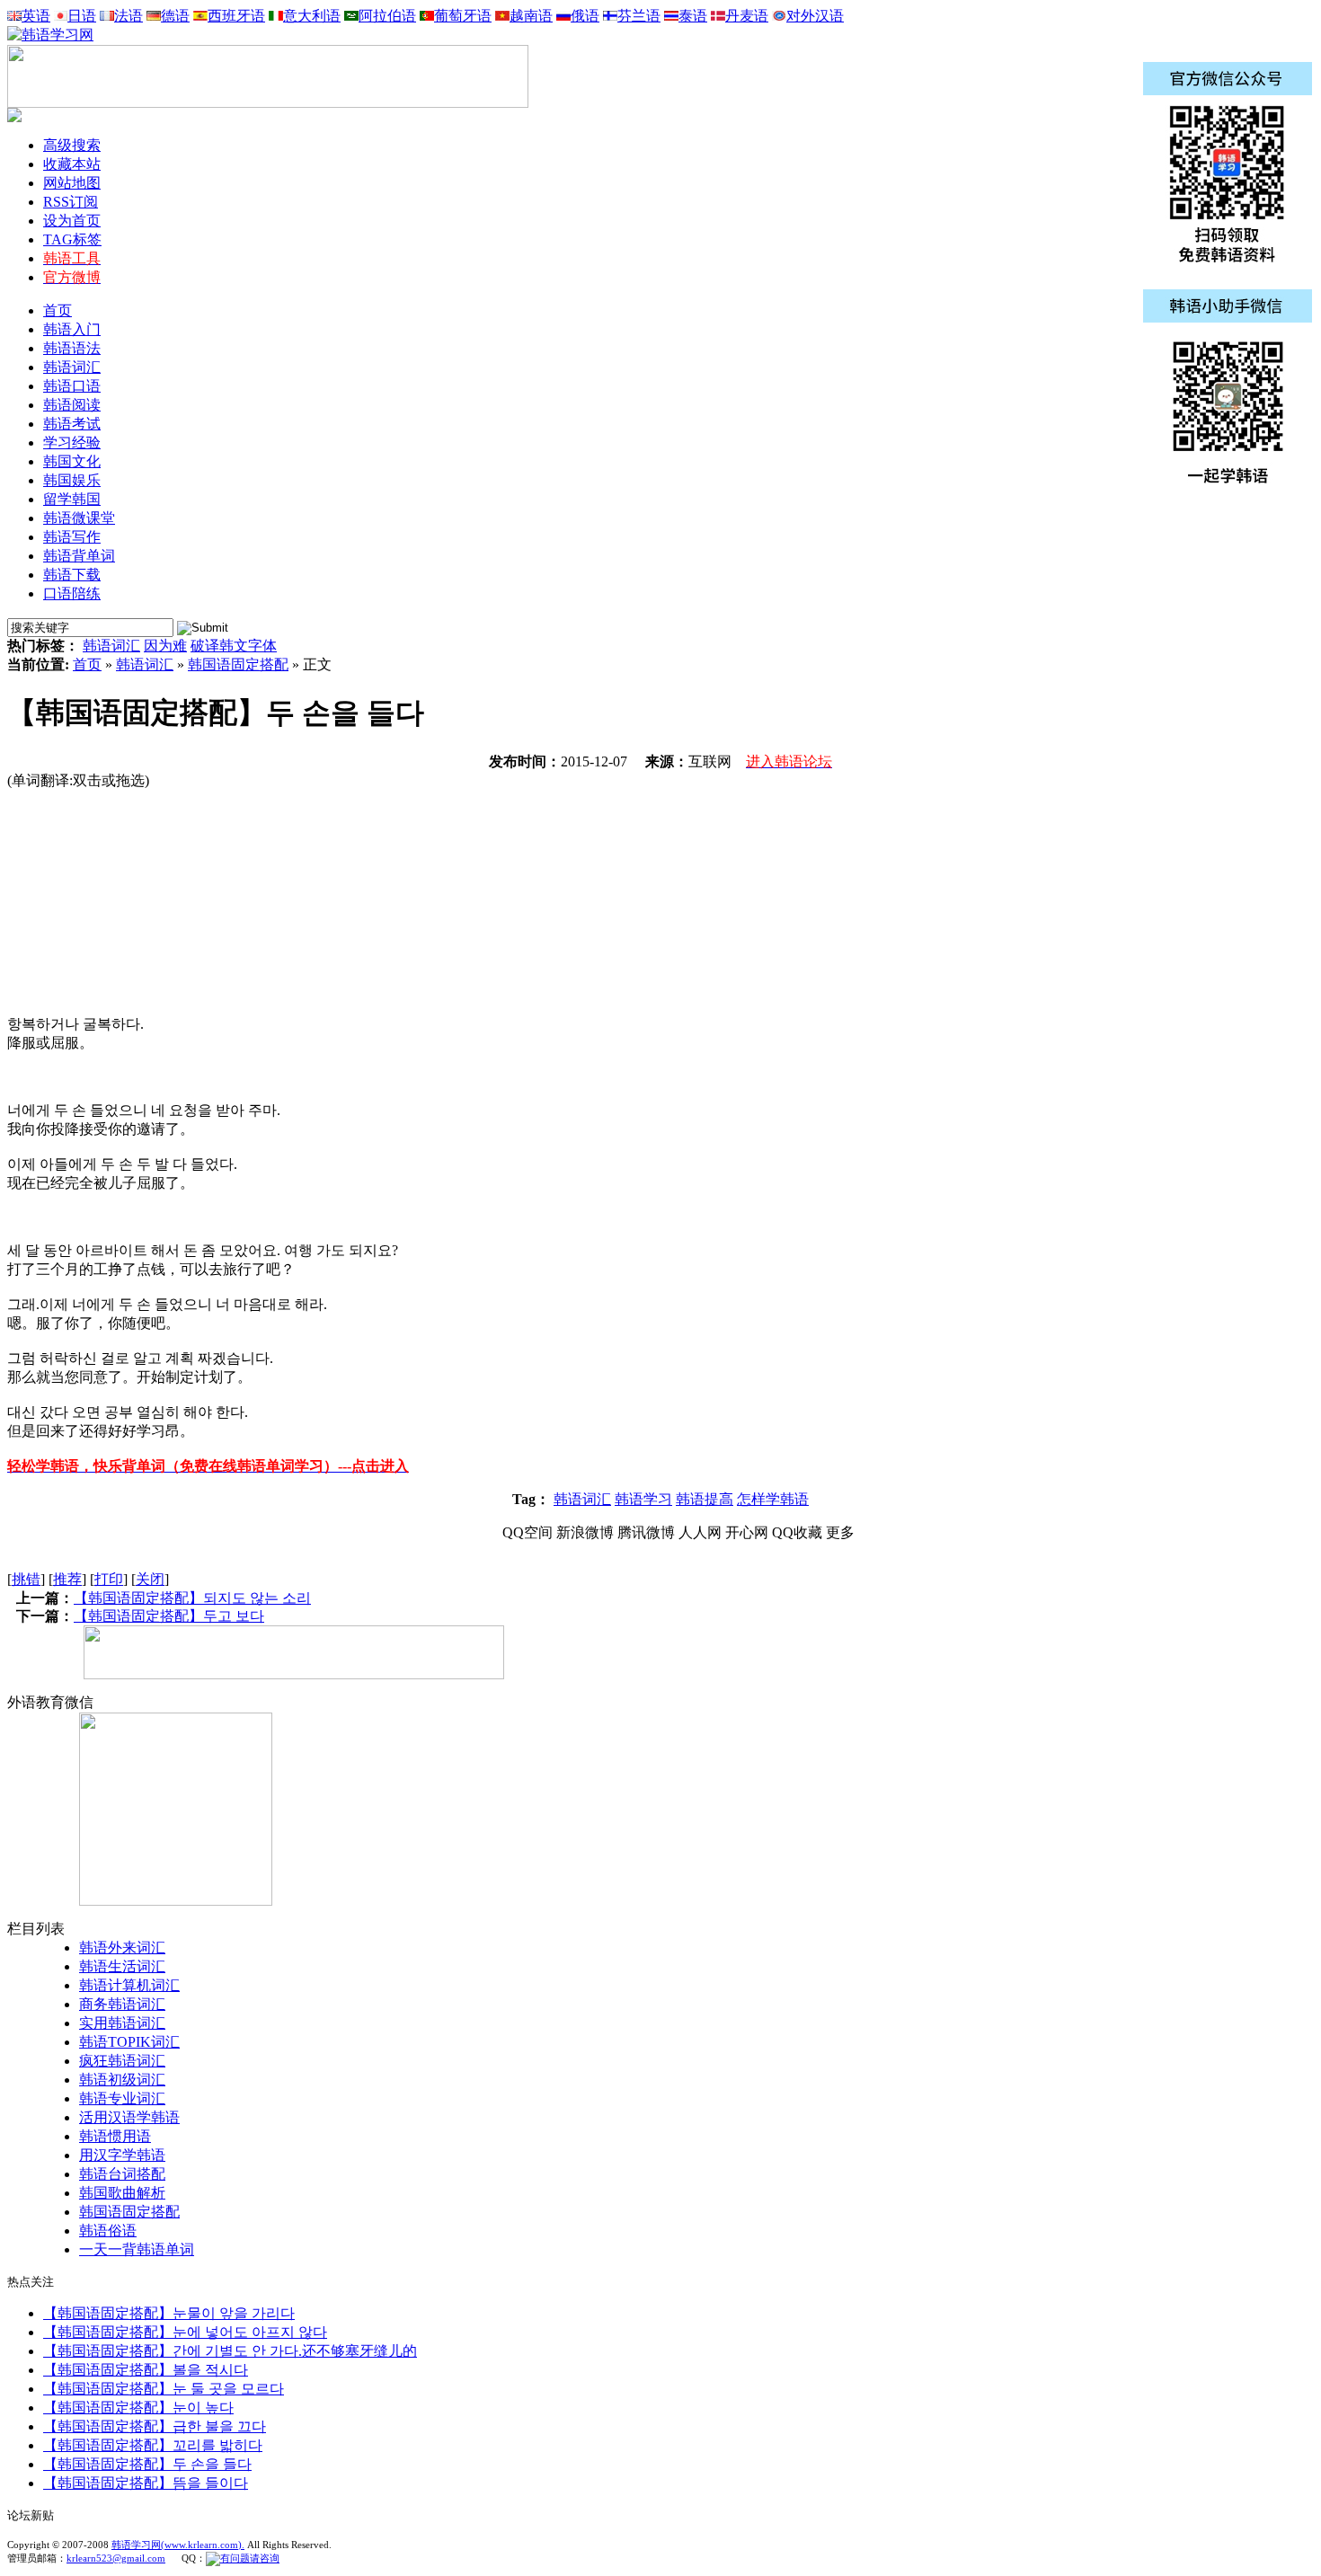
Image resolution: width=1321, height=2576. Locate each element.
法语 (129, 16)
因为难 (165, 646)
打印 (109, 1579)
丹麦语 (747, 16)
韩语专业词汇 (122, 2098)
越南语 (531, 16)
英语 (36, 16)
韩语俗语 (108, 2231)
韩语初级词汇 (122, 2080)
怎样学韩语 (773, 1499)
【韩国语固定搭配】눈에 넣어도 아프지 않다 (185, 2332)
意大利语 (312, 16)
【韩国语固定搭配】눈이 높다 (138, 2408)
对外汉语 (815, 16)
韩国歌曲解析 (122, 2193)
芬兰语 (639, 16)
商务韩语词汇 (122, 2004)
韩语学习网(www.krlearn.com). (178, 2545)
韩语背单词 (79, 556)
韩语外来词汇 (122, 1947)
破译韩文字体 (234, 646)
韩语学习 (643, 1499)
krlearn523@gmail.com (116, 2558)
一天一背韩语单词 (137, 2249)
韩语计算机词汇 (129, 1985)
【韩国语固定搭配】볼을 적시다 (146, 2370)
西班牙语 (236, 16)
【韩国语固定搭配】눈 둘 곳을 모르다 (164, 2389)
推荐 (67, 1579)
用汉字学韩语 (122, 2155)
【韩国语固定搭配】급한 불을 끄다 (155, 2426)
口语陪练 (72, 593)
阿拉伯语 (387, 16)
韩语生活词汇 (122, 1966)
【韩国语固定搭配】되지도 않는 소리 (192, 1598)
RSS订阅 (71, 202)
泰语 (693, 16)
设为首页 (72, 221)
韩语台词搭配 (122, 2174)
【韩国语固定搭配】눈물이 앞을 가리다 (169, 2313)
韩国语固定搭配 (238, 664)
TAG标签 (72, 239)
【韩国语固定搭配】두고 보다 (169, 1616)
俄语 (585, 16)
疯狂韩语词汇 (122, 2061)
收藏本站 (72, 164)
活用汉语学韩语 (129, 2117)
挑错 (26, 1579)
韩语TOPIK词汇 (129, 2042)
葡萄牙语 (463, 16)
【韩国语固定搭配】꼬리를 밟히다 (153, 2445)
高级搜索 (72, 145)
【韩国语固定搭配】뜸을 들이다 (146, 2483)
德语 (175, 16)
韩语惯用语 (115, 2136)
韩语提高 (705, 1499)
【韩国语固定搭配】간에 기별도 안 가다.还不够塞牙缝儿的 (230, 2351)
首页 (58, 310)
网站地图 (72, 183)
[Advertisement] (142, 903)
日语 (82, 16)
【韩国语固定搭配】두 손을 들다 (147, 2464)
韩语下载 (72, 575)
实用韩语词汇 (122, 2023)
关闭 (150, 1579)
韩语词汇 (111, 646)
